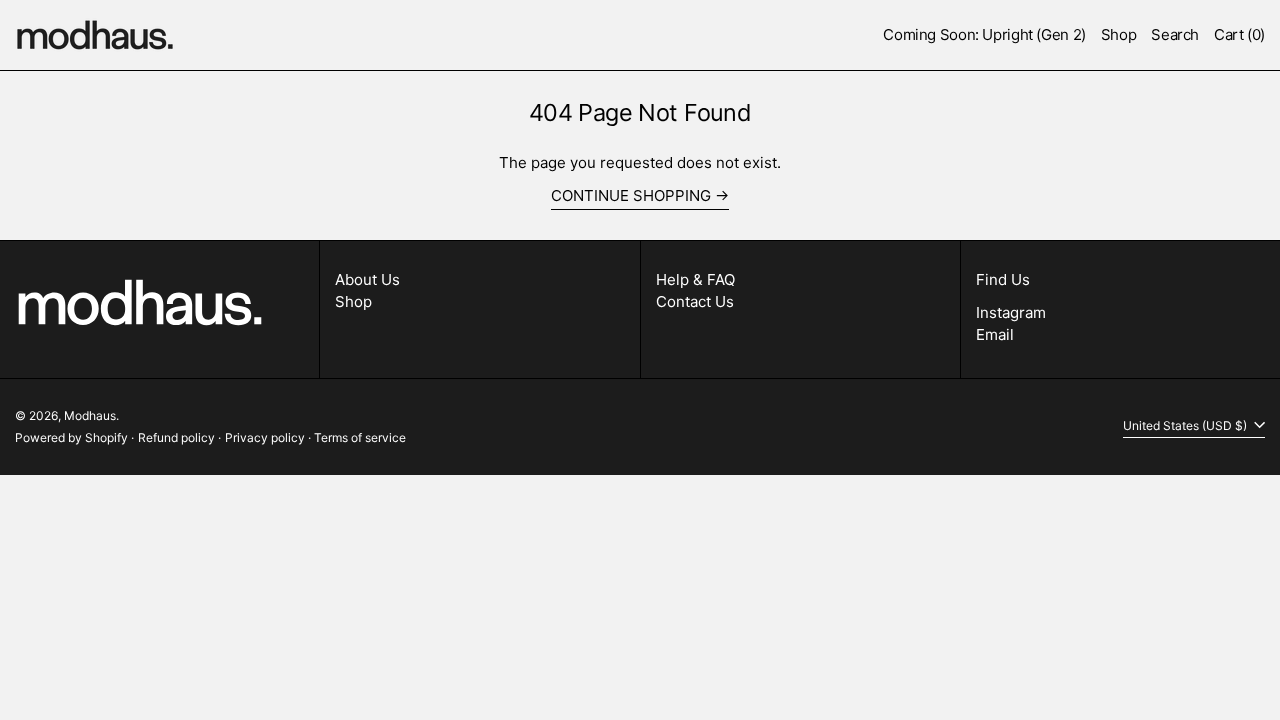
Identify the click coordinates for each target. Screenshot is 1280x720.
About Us (367, 279)
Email (995, 335)
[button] (1175, 35)
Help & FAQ (695, 279)
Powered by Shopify (71, 437)
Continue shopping (631, 196)
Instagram (1011, 313)
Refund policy (176, 437)
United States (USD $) (1186, 425)
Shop (353, 301)
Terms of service (360, 437)
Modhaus (90, 415)
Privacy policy (265, 437)
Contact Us (695, 301)
